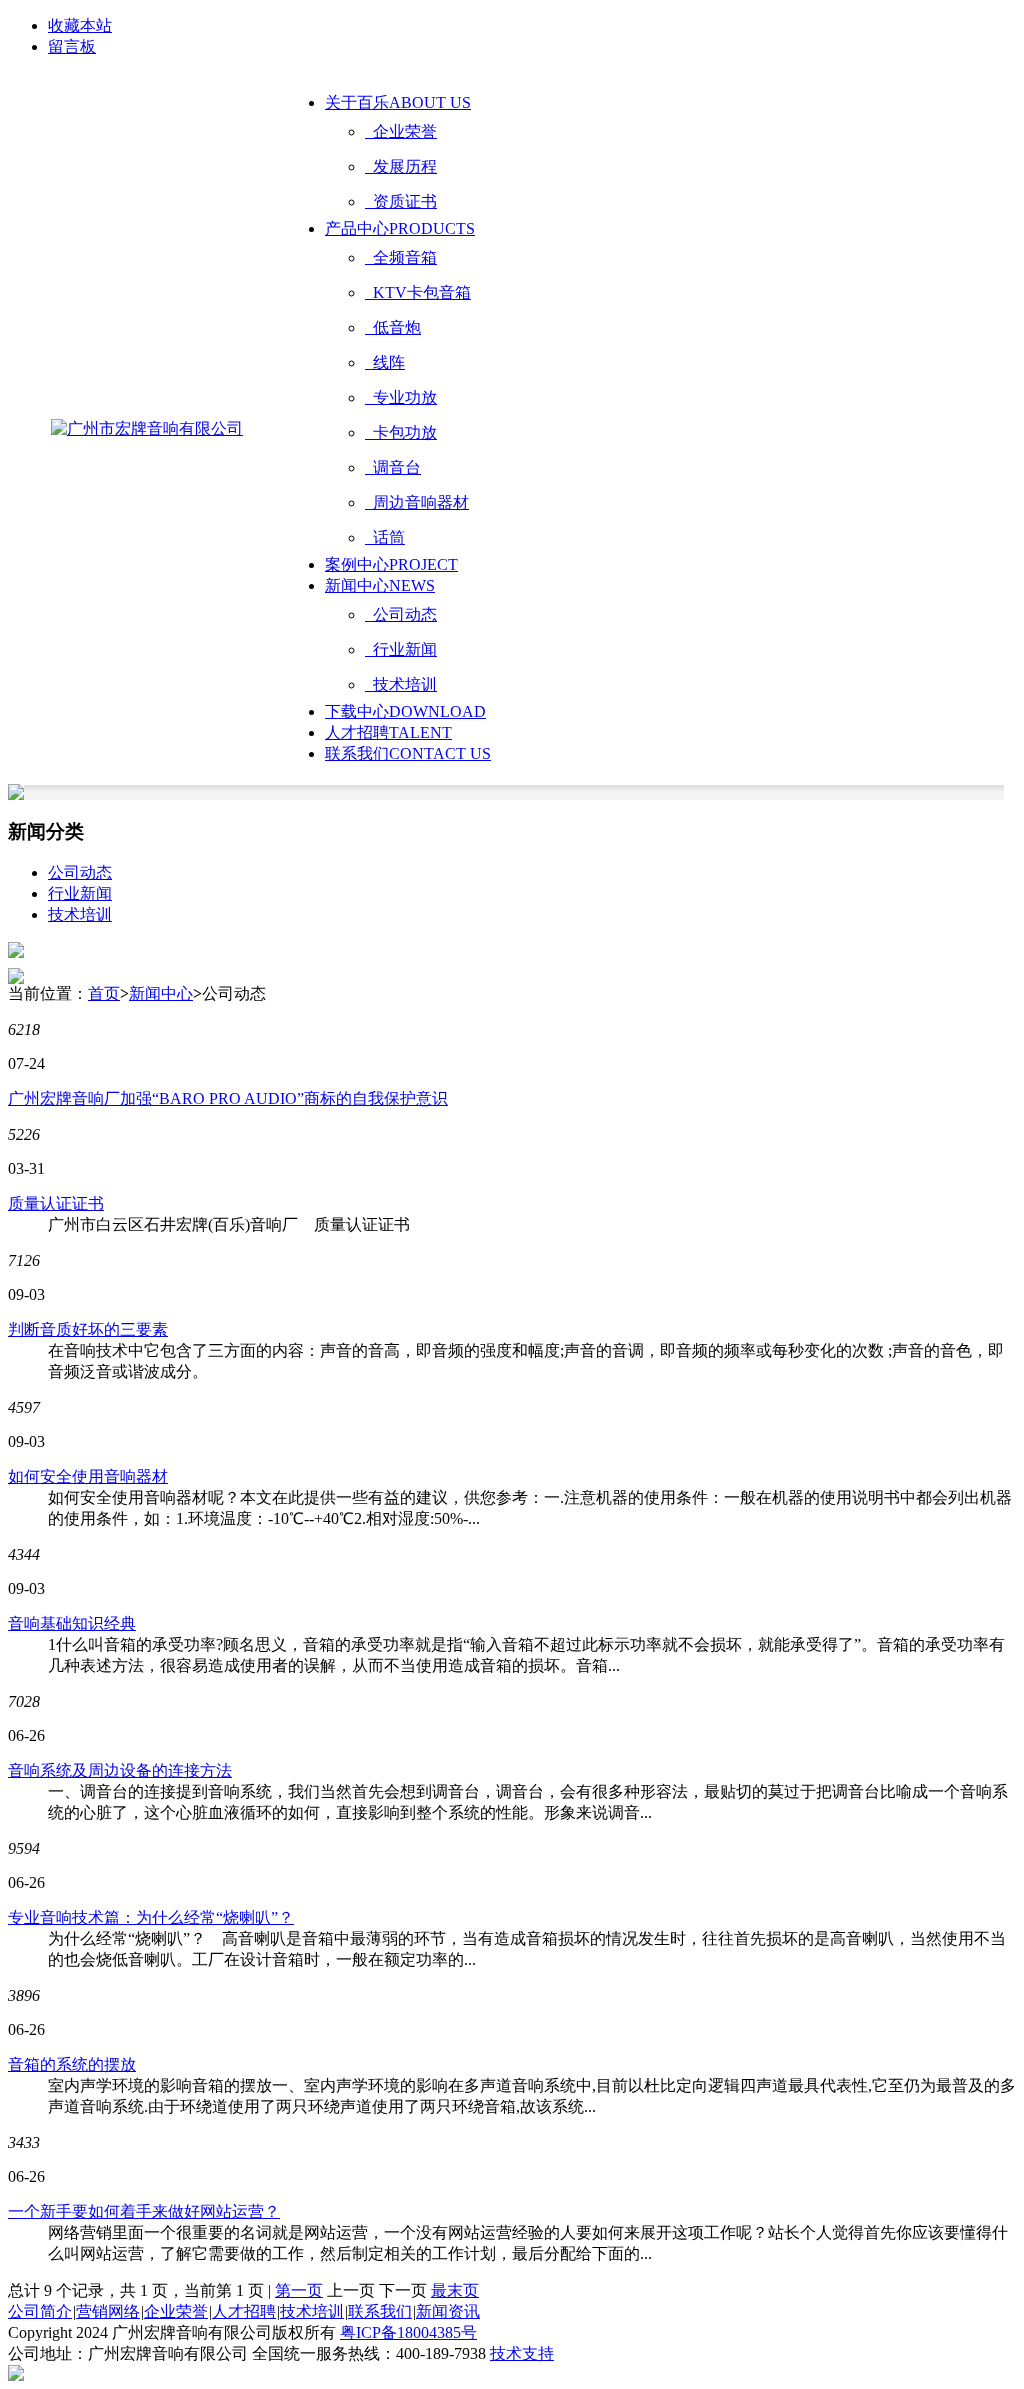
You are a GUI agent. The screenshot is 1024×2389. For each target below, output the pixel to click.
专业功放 (401, 397)
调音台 (393, 467)
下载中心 (405, 711)
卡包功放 (401, 432)
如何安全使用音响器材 (88, 1476)
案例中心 (391, 564)
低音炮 (393, 327)
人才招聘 (388, 732)
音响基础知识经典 (72, 1623)
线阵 (385, 362)
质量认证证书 (56, 1203)
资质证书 (401, 201)
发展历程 (401, 166)
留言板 (72, 46)
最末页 (455, 2290)
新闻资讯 (448, 2311)
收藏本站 (80, 25)
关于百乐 (398, 102)
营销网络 (108, 2311)
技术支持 (522, 2353)
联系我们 (408, 753)
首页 (104, 993)
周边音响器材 (417, 502)
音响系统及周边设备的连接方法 (120, 1770)
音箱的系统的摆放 (72, 2064)
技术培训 (401, 684)
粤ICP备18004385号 (408, 2332)
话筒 (385, 537)
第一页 (299, 2290)
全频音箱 (401, 257)
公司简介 (40, 2311)
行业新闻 (401, 649)
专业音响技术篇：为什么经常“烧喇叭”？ (151, 1917)
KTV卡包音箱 (418, 292)
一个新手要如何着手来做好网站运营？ (144, 2211)
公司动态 (401, 614)
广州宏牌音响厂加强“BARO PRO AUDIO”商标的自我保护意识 (228, 1098)
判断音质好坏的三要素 (88, 1329)
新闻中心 (380, 585)
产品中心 (400, 228)
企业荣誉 (401, 131)
